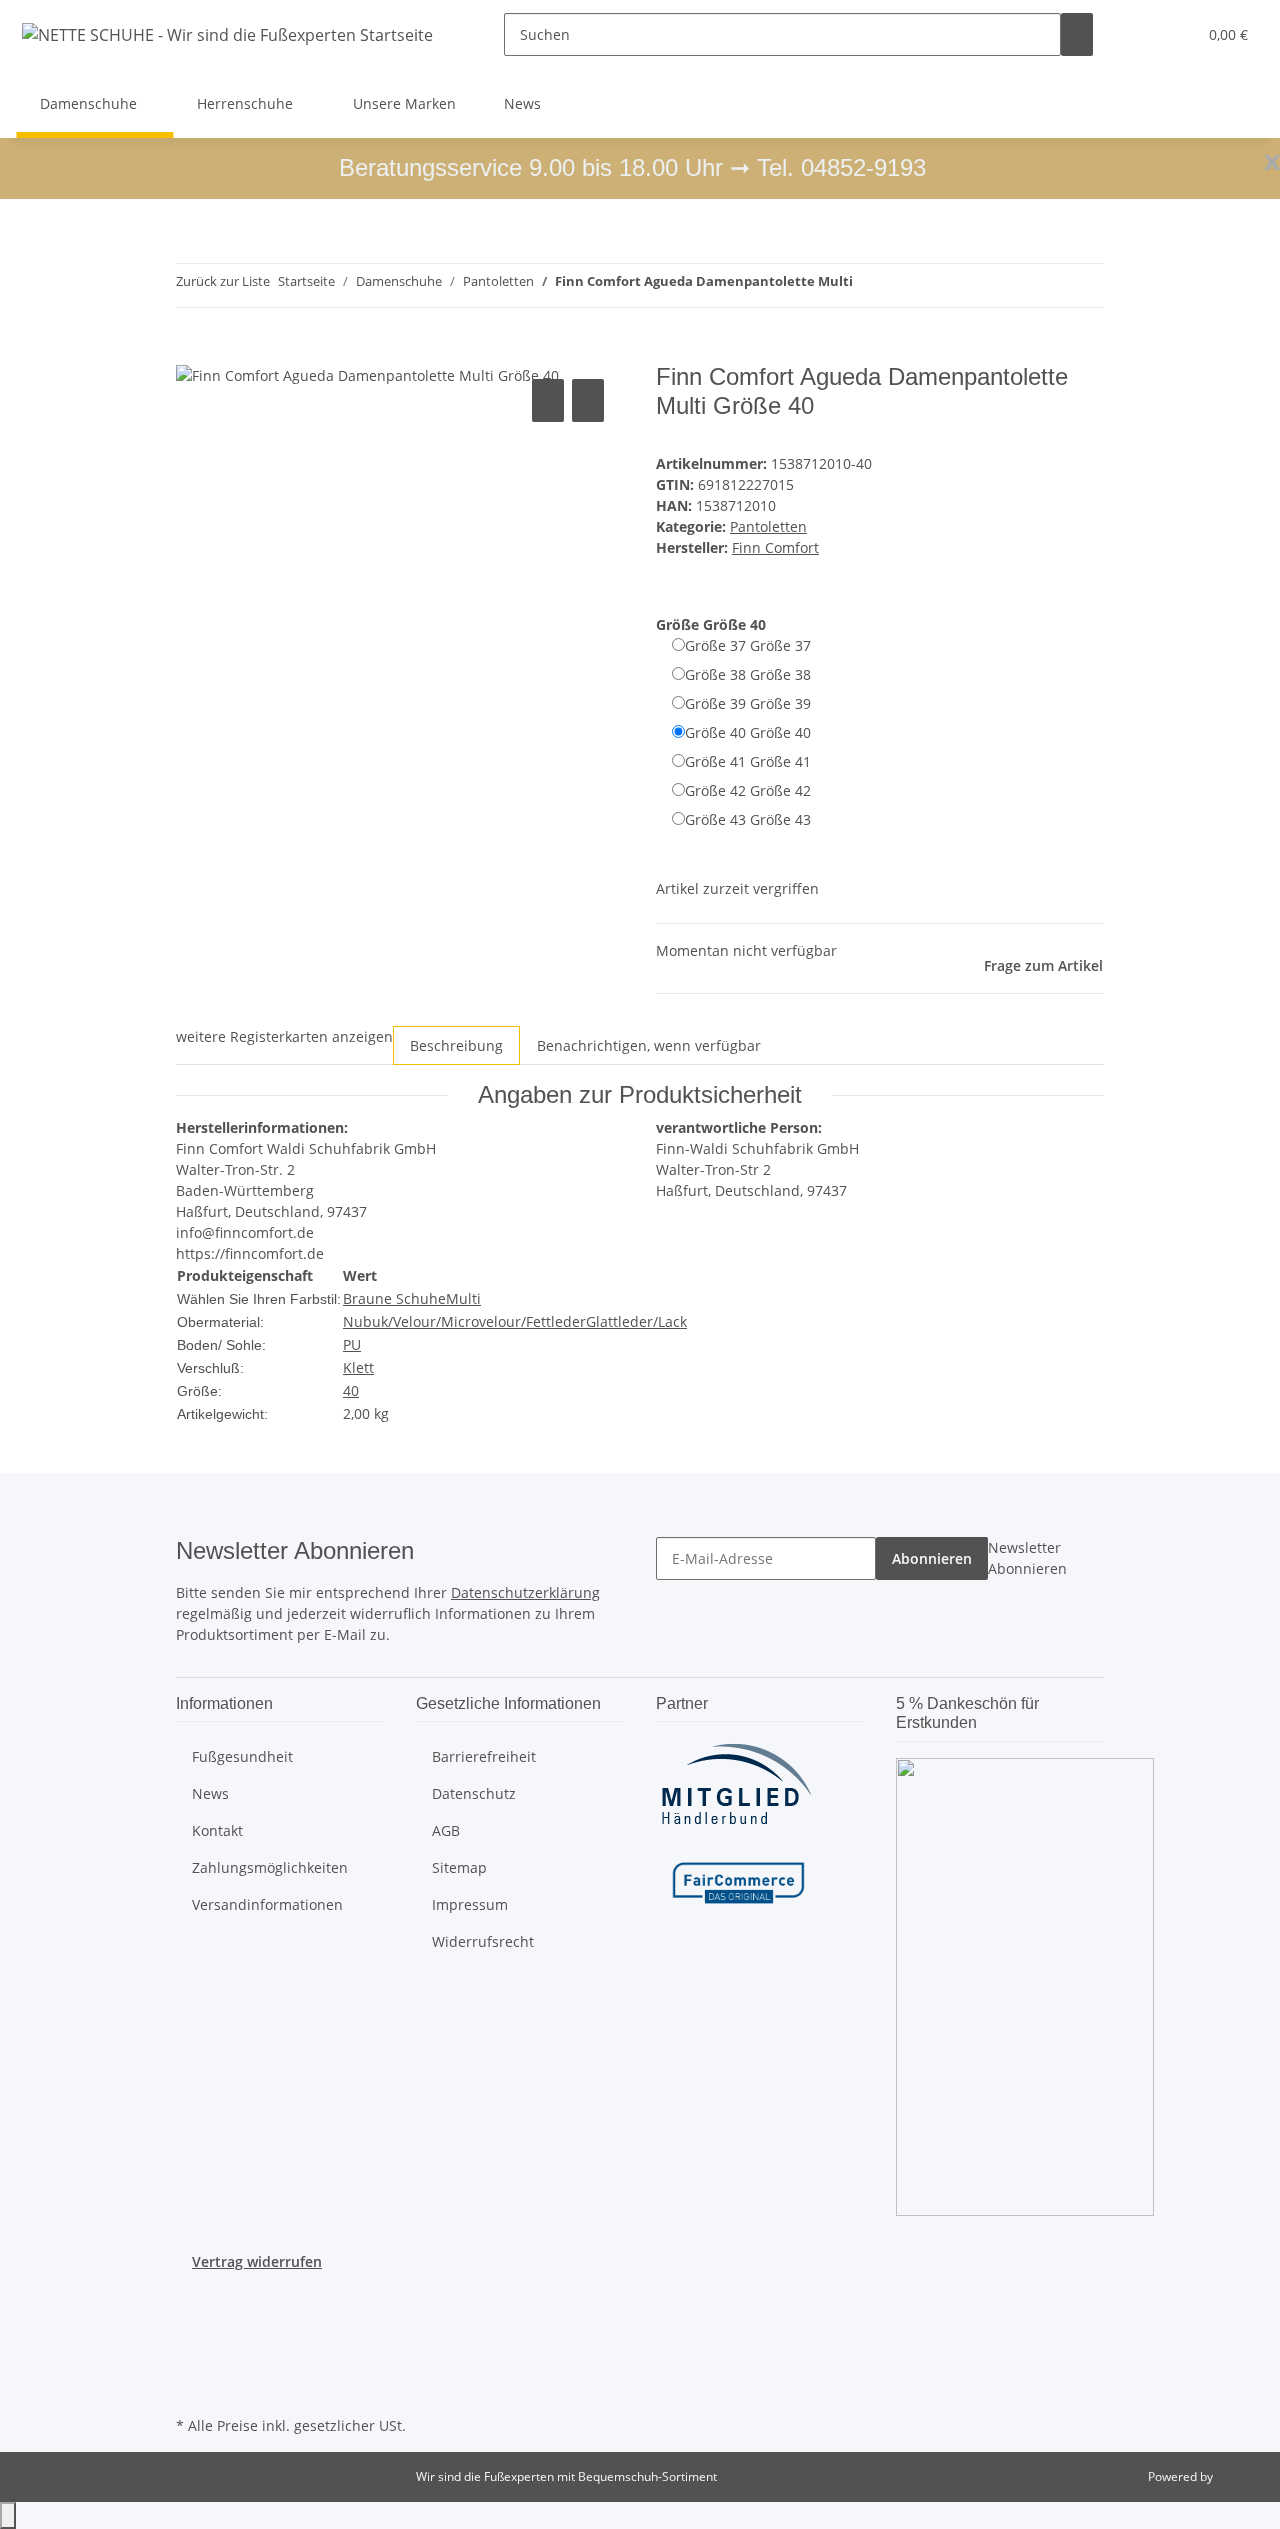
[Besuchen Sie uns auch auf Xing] (192, 2365)
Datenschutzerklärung (525, 1592)
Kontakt (217, 1830)
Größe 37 (748, 645)
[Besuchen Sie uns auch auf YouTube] (192, 2318)
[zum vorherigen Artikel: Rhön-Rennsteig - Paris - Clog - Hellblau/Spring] (869, 285)
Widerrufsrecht (483, 1941)
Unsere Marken (404, 103)
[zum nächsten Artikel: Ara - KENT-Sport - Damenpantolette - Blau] (905, 285)
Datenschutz (474, 1793)
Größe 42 (748, 790)
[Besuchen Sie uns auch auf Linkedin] (192, 2388)
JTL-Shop (1240, 2476)
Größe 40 (748, 732)
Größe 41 (748, 761)
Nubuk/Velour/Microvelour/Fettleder (464, 1321)
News (522, 103)
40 (351, 1390)
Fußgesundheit (242, 1756)
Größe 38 (748, 674)
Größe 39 (748, 703)
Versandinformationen (267, 1904)
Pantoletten (768, 526)
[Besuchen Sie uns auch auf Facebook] (192, 2295)
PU (352, 1344)
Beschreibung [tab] (456, 1045)
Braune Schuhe (394, 1298)
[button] (1141, 34)
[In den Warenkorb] (192, 352)
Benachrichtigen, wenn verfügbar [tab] (649, 1045)
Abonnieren (932, 1558)
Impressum (470, 1904)
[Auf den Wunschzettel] (588, 400)
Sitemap (459, 1867)
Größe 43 (748, 819)
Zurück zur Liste (223, 281)
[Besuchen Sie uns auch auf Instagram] (192, 2341)
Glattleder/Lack (636, 1321)
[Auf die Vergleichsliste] (548, 400)
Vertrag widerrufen (257, 2261)
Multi (463, 1298)
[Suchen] (1077, 34)
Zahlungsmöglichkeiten (270, 1867)
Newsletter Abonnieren (1027, 1558)
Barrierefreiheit (484, 1756)
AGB (446, 1830)
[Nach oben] (8, 2515)
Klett (358, 1367)
